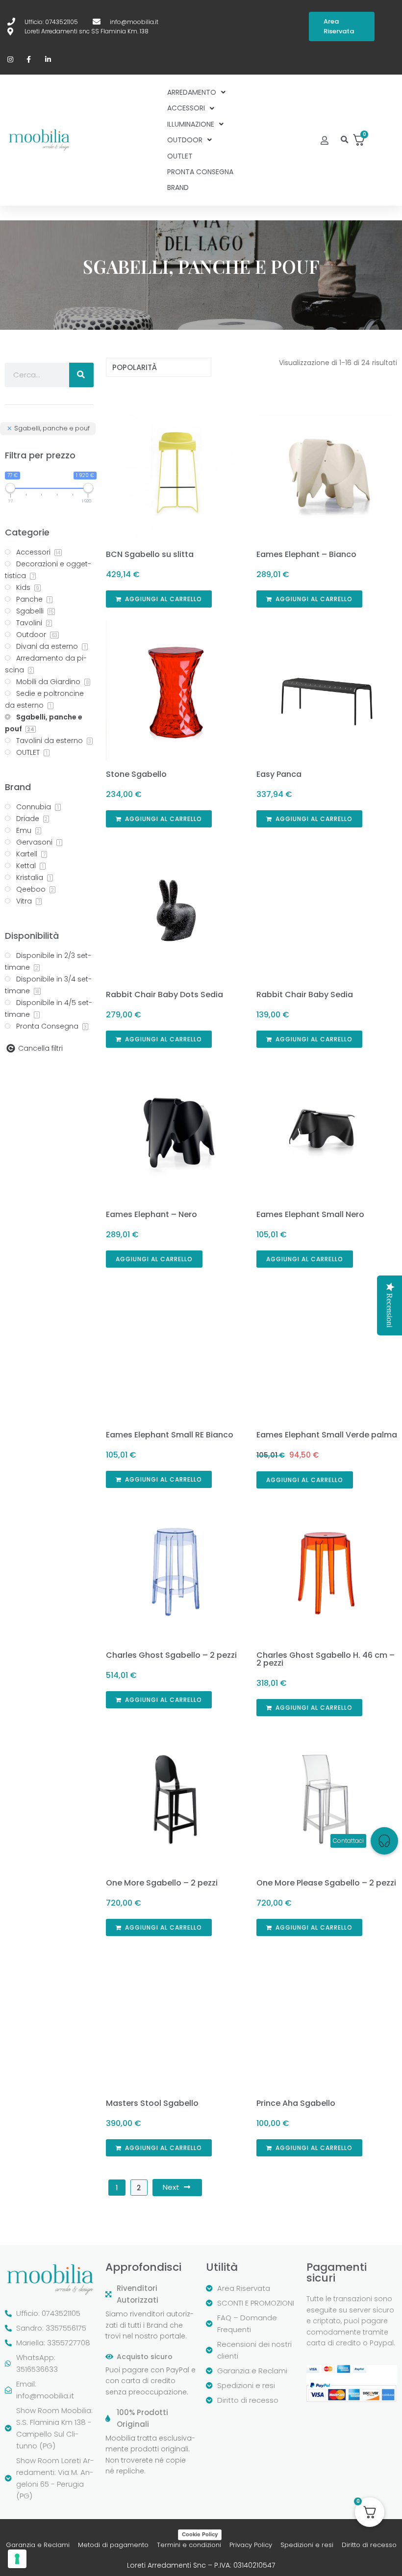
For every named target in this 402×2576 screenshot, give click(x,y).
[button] (344, 140)
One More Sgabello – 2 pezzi (162, 1883)
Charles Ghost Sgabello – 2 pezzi (171, 1655)
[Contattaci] (384, 1841)
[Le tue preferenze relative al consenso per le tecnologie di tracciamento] (17, 2559)
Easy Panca (279, 774)
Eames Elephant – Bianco (306, 554)
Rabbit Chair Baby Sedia (305, 995)
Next (171, 2187)
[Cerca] (81, 375)
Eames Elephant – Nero (151, 1214)
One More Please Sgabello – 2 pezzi (326, 1883)
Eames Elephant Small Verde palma (327, 1435)
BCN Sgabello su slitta (150, 554)
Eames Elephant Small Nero (310, 1214)
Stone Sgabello (136, 774)
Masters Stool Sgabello (152, 2103)
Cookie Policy (200, 2534)
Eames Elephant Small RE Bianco (170, 1435)
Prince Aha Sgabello (296, 2103)
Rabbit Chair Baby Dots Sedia (164, 995)
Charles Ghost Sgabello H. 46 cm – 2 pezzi (326, 1659)
